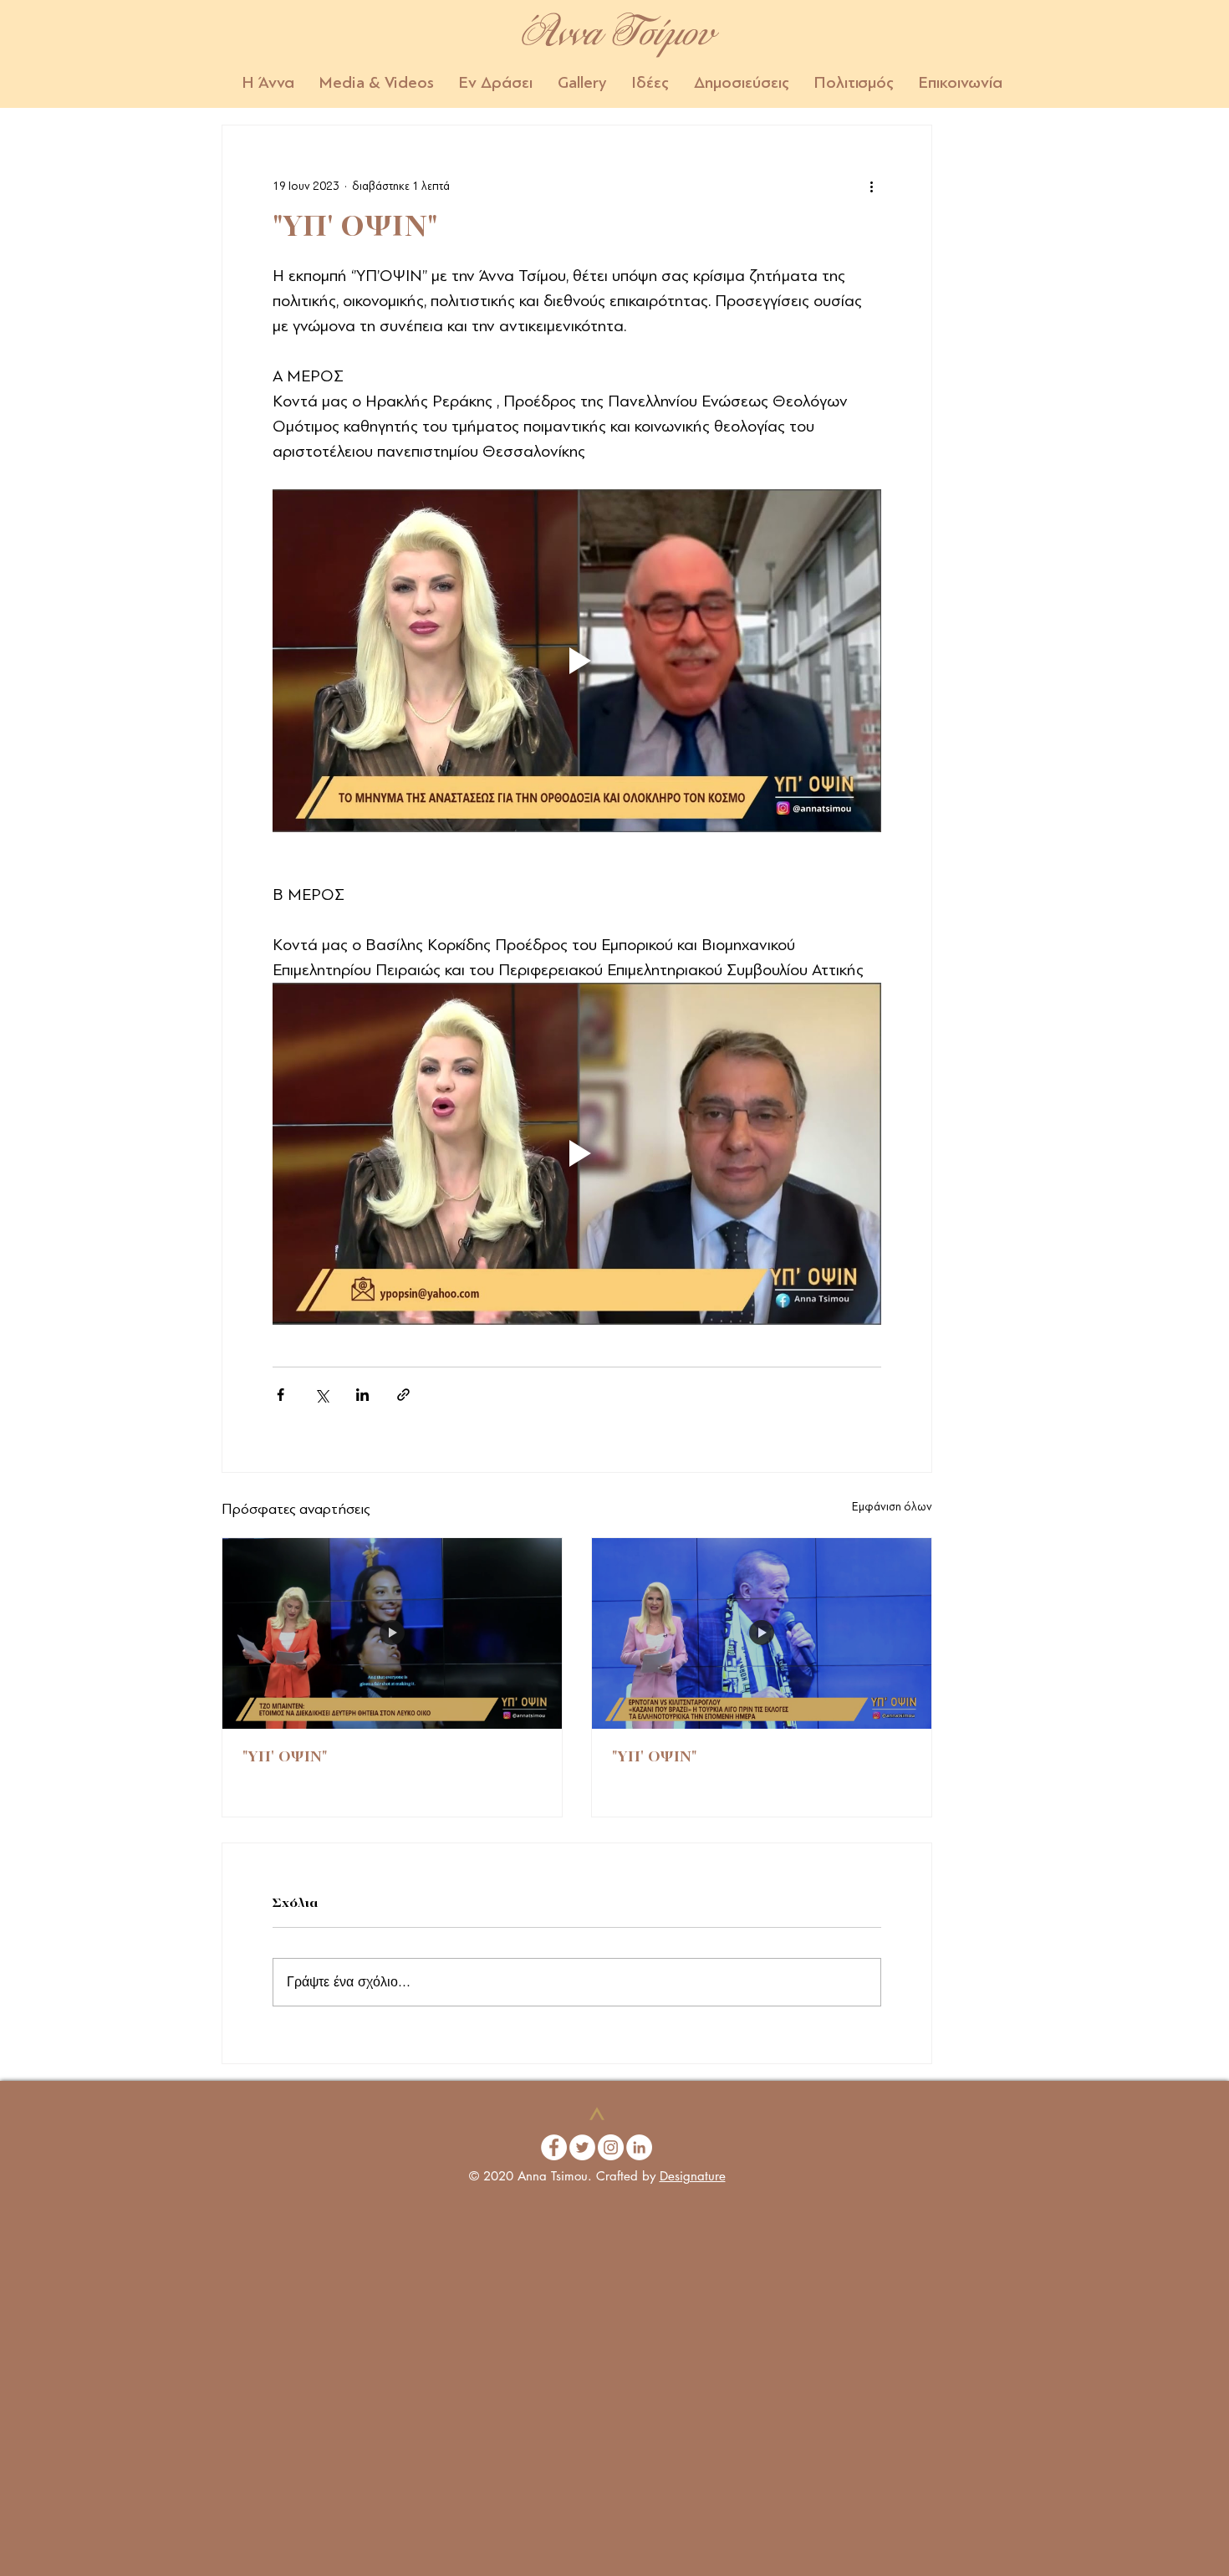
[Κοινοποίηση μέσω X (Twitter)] (321, 1395)
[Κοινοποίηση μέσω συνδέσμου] (403, 1395)
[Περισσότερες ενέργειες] (871, 186)
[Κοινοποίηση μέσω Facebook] (280, 1395)
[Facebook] (554, 2147)
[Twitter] (582, 2147)
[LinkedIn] (639, 2147)
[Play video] (577, 661)
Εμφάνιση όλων (892, 1507)
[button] (377, 83)
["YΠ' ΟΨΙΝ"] (392, 1633)
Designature (693, 2176)
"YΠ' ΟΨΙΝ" (285, 1758)
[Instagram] (611, 2147)
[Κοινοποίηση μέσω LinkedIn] (362, 1395)
